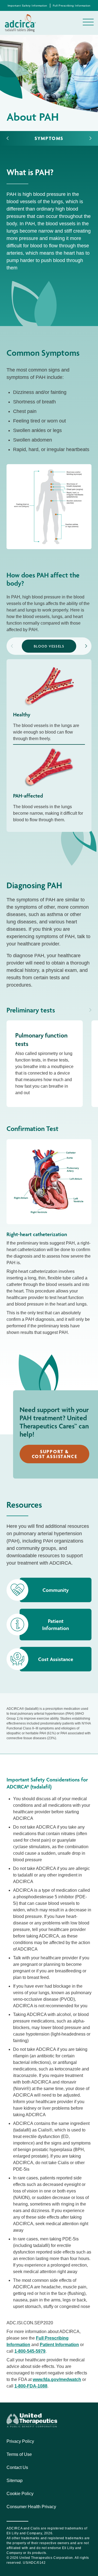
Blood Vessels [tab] (49, 646)
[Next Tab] (86, 646)
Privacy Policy (20, 2441)
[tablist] (49, 646)
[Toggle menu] (88, 22)
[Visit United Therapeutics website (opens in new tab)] (32, 2420)
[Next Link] (90, 138)
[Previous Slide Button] (82, 1010)
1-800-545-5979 (30, 2351)
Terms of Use (19, 2454)
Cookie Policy (20, 2494)
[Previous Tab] (12, 646)
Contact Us (17, 2467)
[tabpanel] (49, 746)
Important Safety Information (27, 6)
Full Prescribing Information (72, 6)
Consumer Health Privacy (31, 2507)
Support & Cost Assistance (55, 1454)
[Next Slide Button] (90, 1010)
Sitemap (15, 2481)
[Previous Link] (8, 138)
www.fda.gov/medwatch (57, 2379)
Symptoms (49, 138)
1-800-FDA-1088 (31, 2386)
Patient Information (59, 2345)
